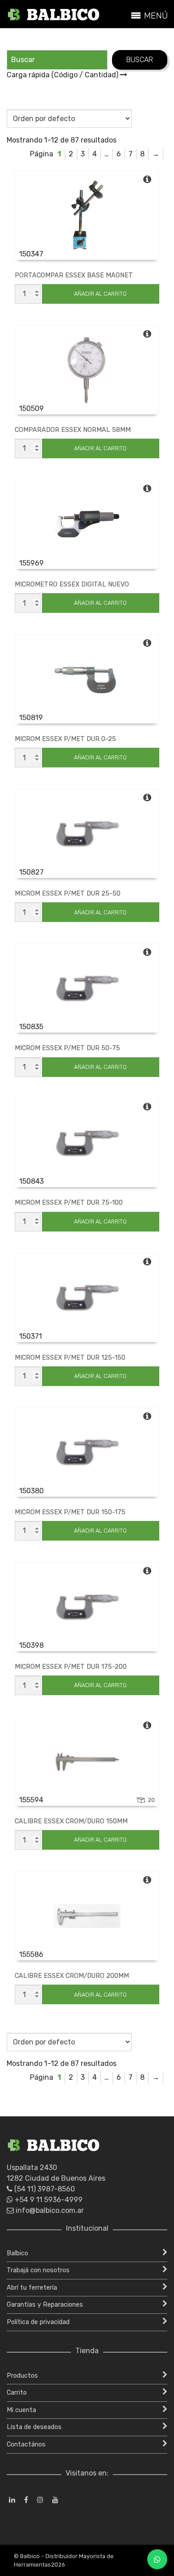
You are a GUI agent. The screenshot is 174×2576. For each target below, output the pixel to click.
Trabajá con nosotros (38, 2270)
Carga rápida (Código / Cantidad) (63, 75)
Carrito (17, 2393)
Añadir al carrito (100, 294)
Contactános (26, 2444)
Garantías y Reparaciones (45, 2305)
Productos (22, 2376)
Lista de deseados (34, 2427)
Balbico (17, 2253)
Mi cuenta (21, 2410)
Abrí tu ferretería (32, 2288)
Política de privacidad (38, 2322)
